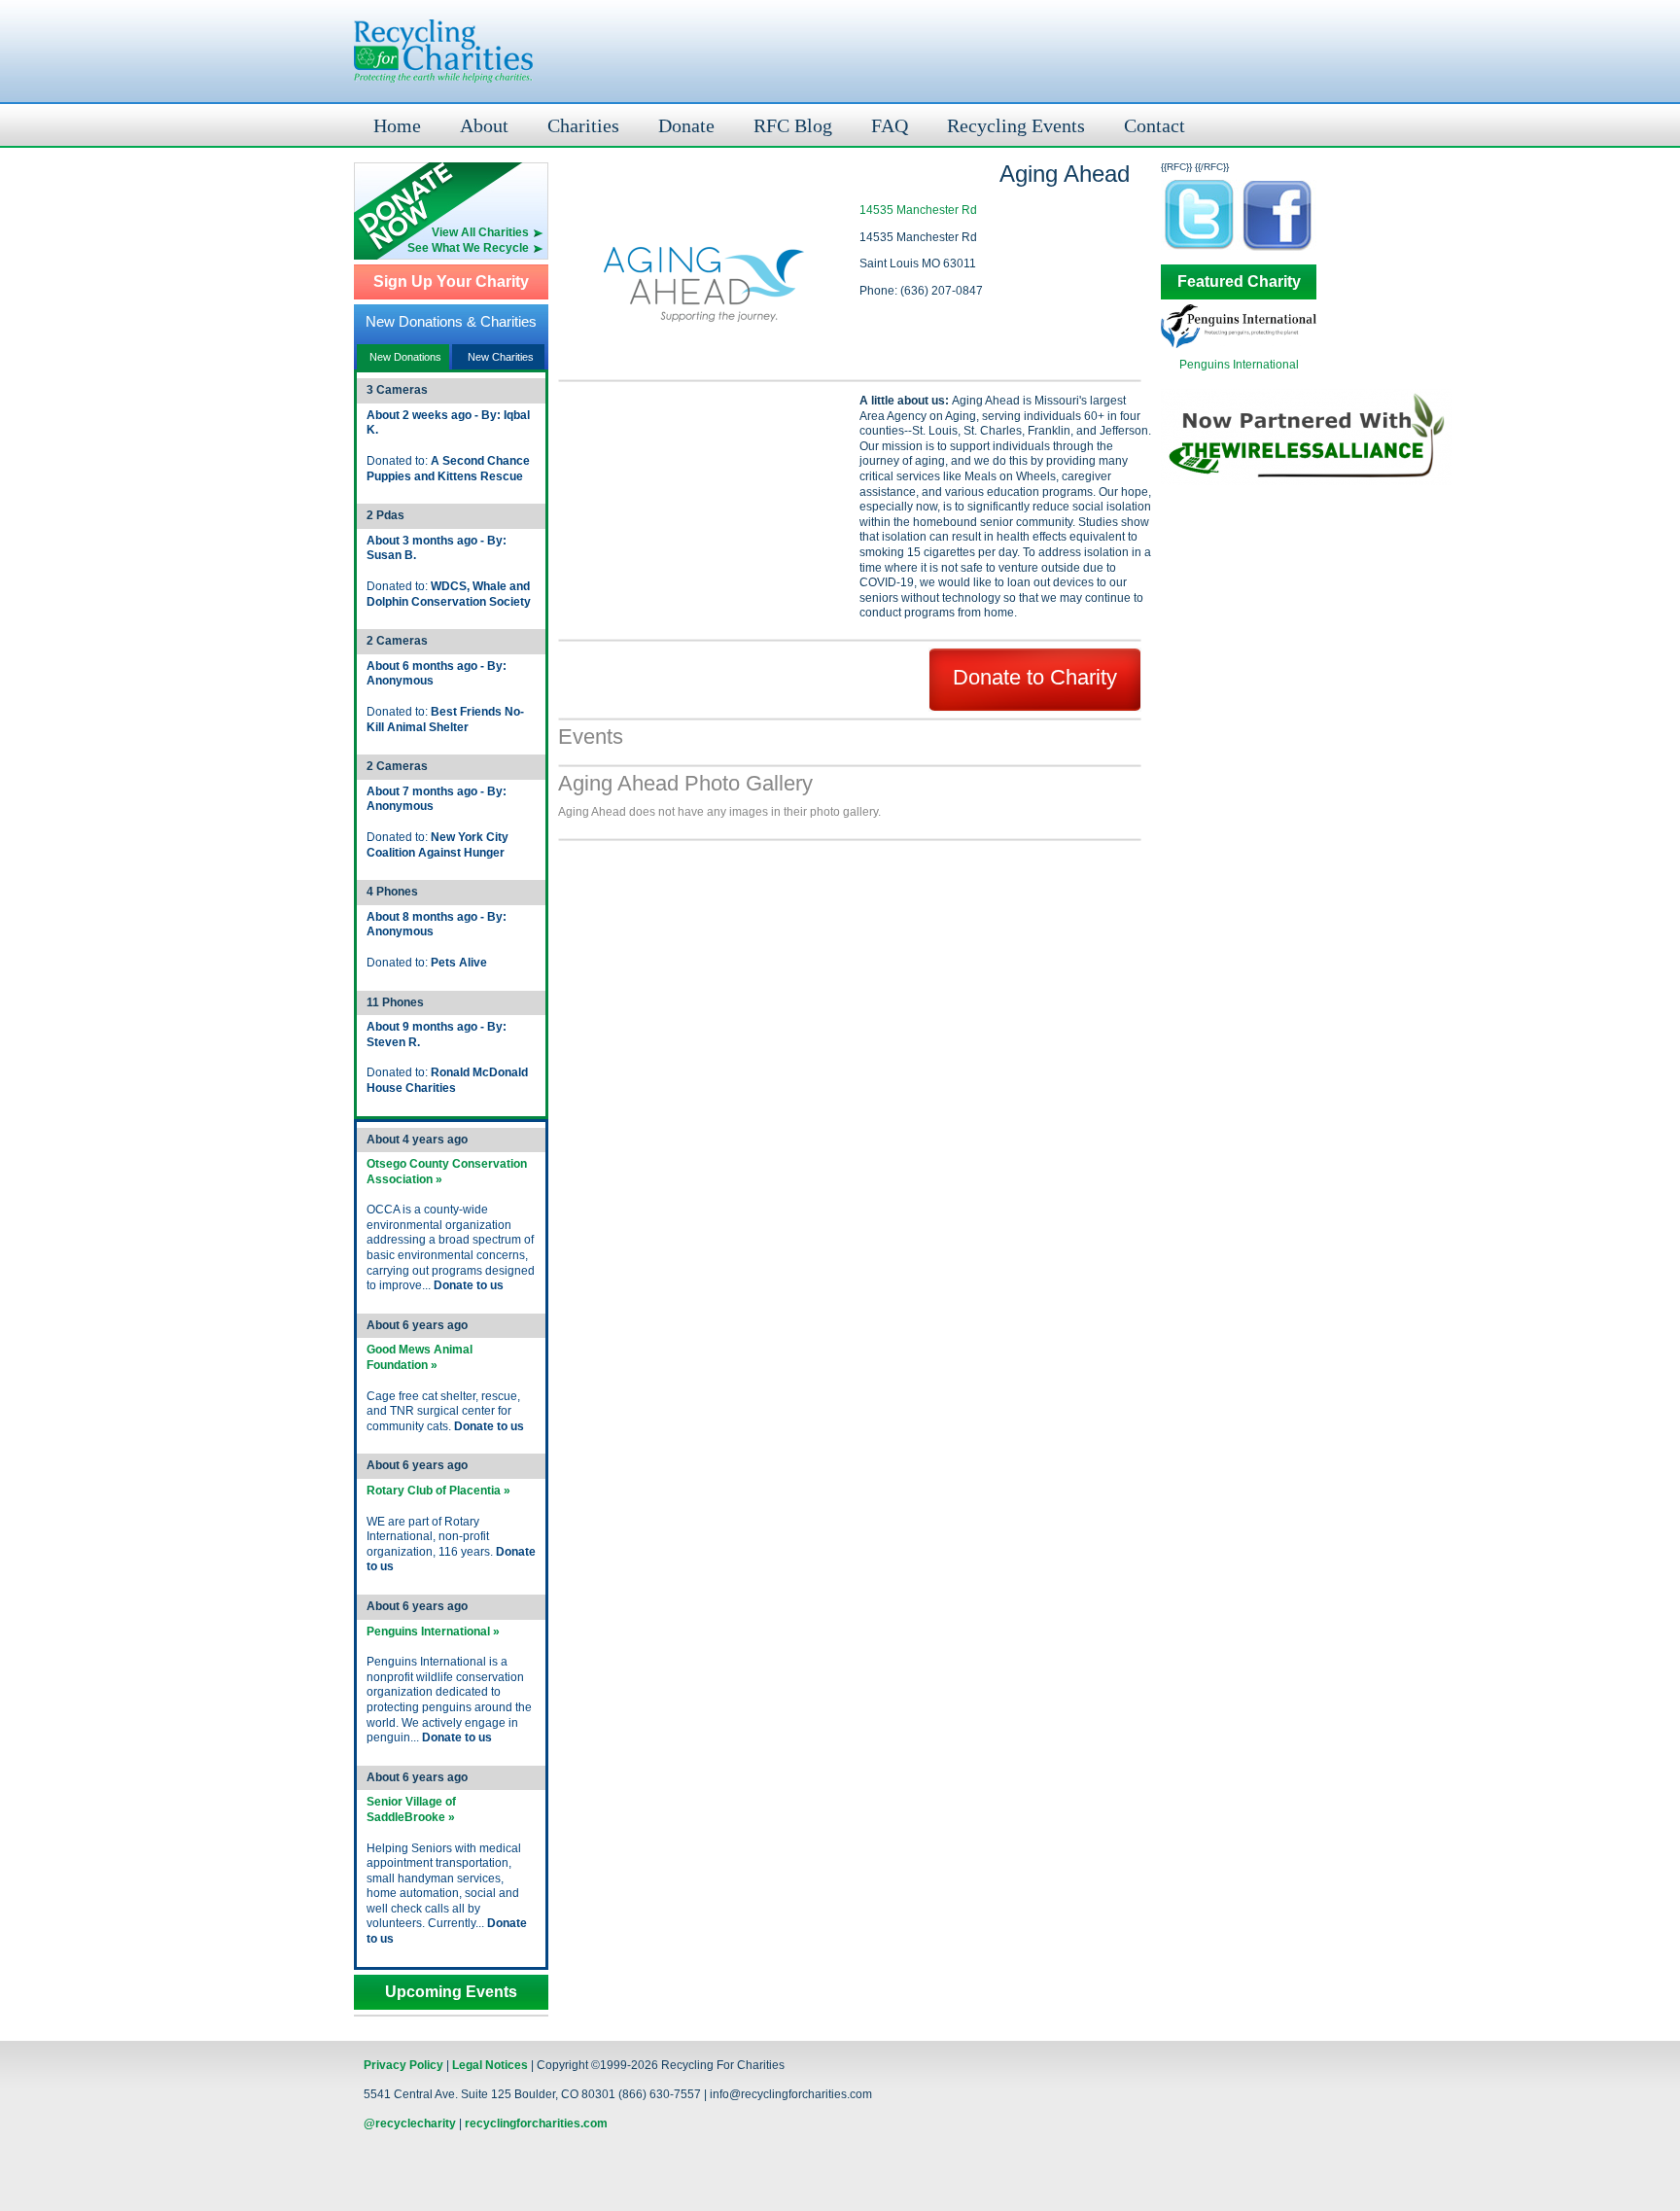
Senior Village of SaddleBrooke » (411, 1809)
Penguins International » (433, 1632)
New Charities (501, 357)
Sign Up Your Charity (451, 282)
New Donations (405, 357)
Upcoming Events (451, 1992)
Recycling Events (1016, 125)
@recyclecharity (410, 2123)
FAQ (890, 125)
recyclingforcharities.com (536, 2123)
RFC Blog (793, 125)
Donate (686, 125)
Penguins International (1239, 365)
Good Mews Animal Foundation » (420, 1357)
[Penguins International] (1239, 344)
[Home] (443, 51)
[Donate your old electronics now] (451, 194)
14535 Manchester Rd (918, 210)
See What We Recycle (468, 248)
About (484, 125)
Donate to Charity (1035, 677)
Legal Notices (490, 2065)
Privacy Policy (403, 2065)
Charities (583, 125)
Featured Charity (1239, 282)
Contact (1155, 125)
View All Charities (480, 232)
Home (397, 125)
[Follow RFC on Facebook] (1277, 249)
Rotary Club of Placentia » (438, 1491)
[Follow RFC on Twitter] (1200, 249)
